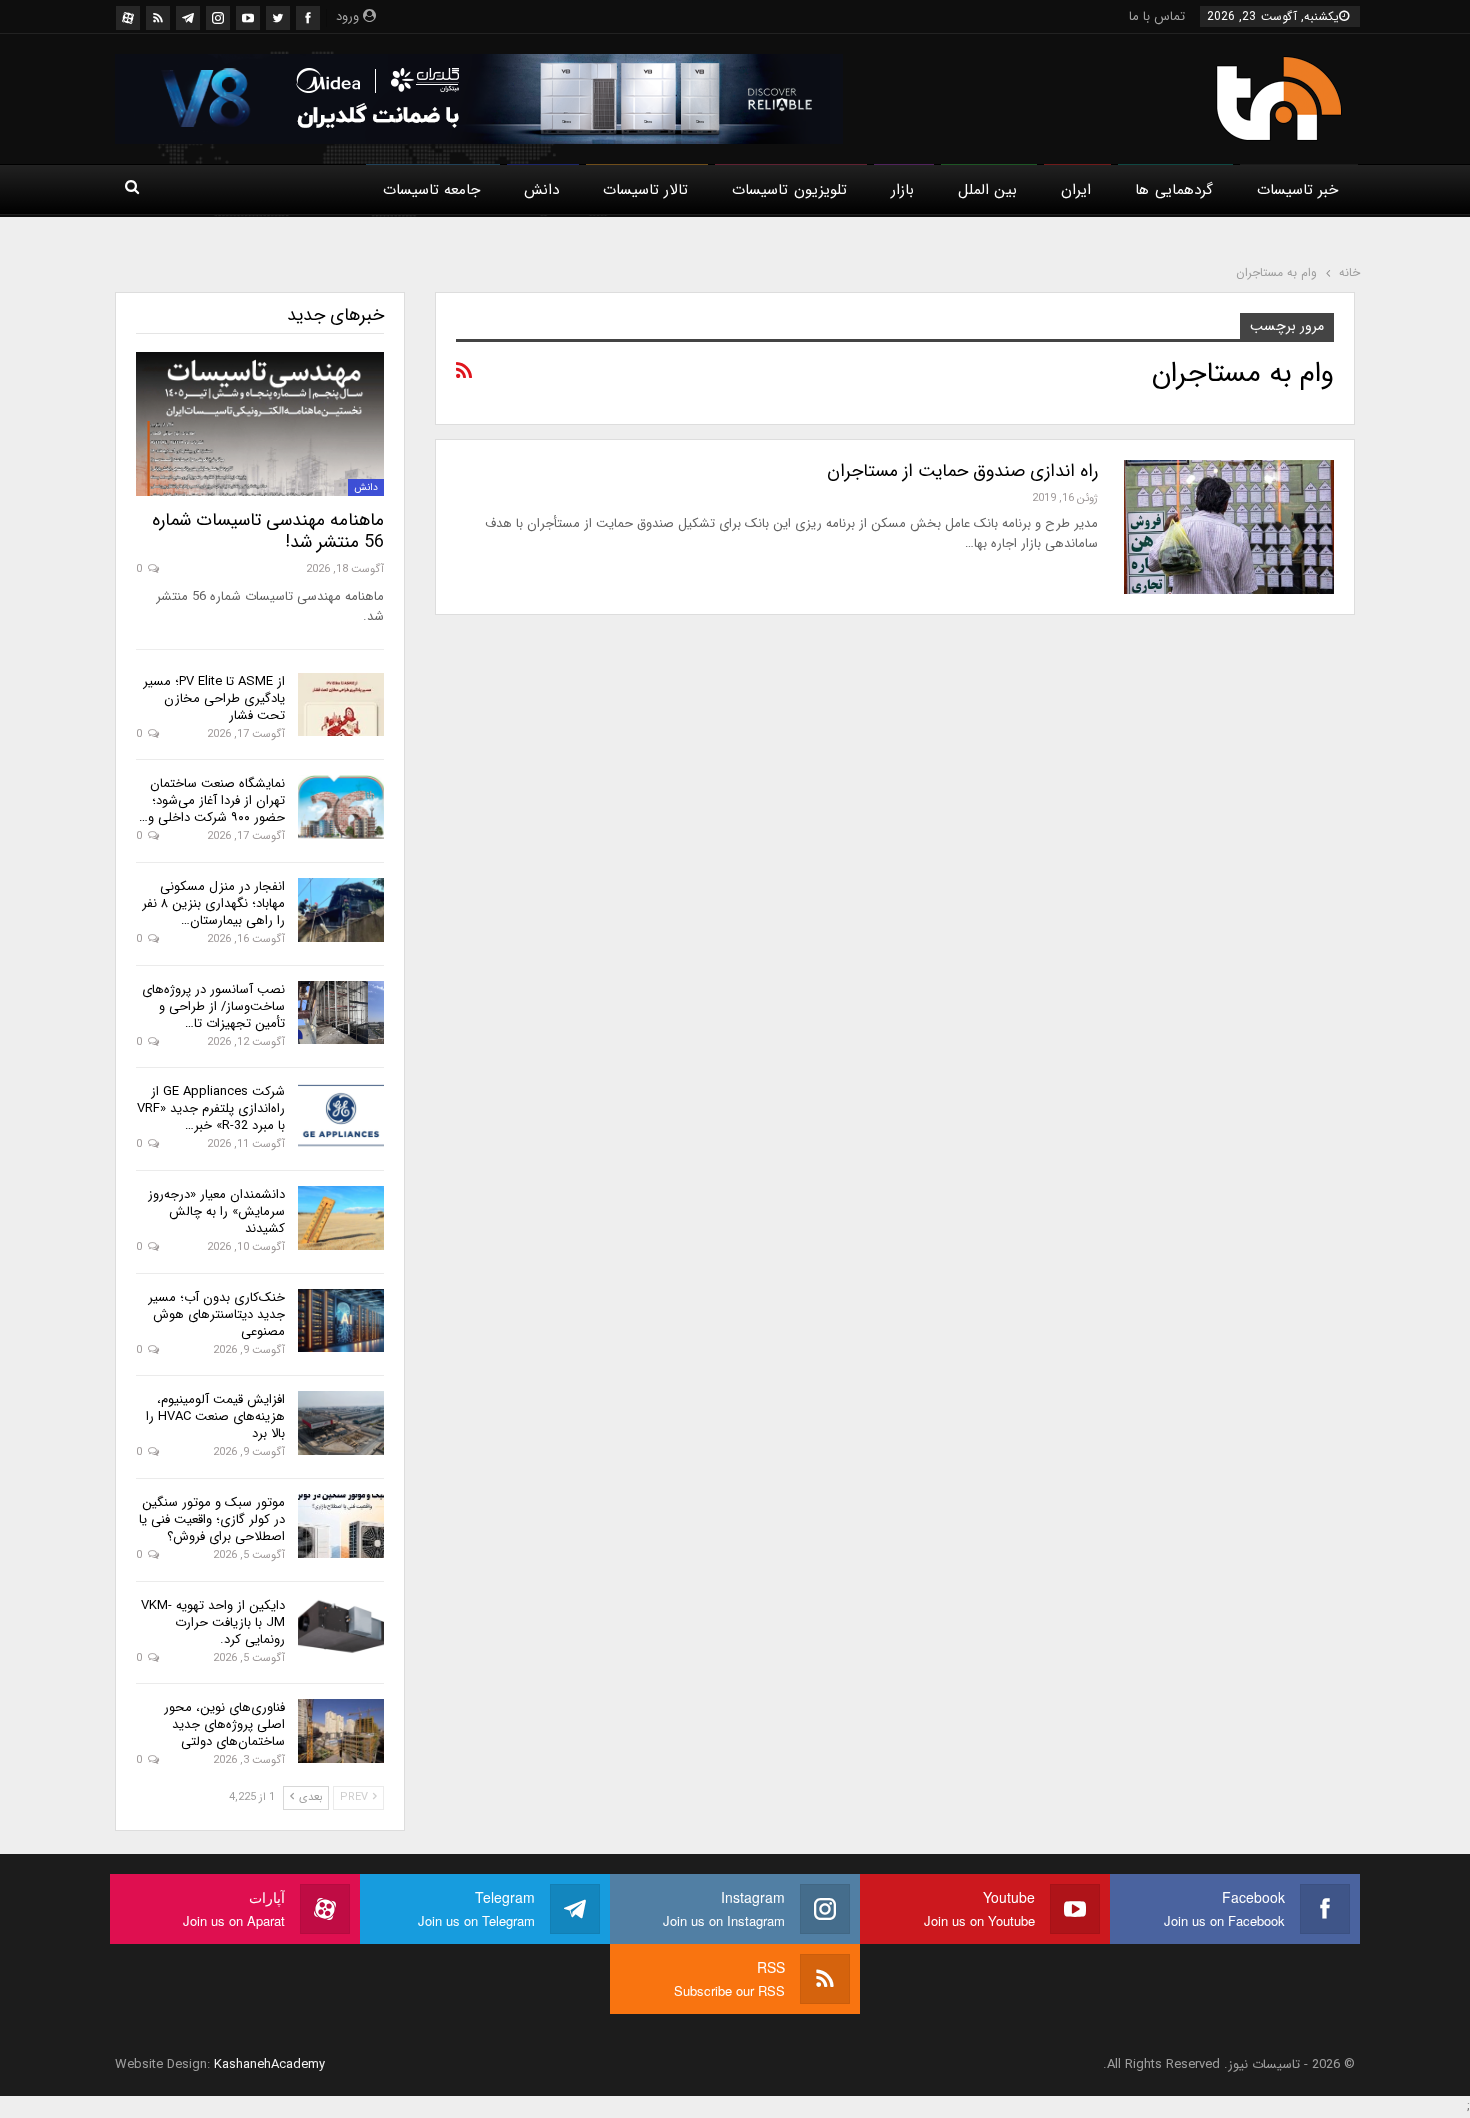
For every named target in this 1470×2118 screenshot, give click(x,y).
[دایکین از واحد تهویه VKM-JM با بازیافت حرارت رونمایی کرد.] (341, 1629)
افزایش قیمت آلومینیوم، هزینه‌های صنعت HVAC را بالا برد (215, 1416)
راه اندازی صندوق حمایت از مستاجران (962, 471)
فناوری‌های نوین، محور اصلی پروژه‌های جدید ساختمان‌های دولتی (224, 1724)
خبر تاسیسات (1297, 190)
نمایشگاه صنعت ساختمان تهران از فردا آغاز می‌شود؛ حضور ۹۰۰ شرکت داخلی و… (212, 800)
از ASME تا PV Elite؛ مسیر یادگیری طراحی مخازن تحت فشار (214, 698)
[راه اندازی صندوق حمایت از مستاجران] (1229, 527)
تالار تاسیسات (645, 190)
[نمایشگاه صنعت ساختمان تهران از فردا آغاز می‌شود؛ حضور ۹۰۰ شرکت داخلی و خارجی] (341, 807)
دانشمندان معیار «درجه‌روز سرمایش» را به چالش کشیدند (216, 1211)
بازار (902, 190)
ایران (1076, 190)
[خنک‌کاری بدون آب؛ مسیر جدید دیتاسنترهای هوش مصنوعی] (341, 1321)
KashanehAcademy (269, 2064)
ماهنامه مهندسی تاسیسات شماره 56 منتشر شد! (268, 531)
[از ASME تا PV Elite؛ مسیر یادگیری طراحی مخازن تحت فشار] (341, 705)
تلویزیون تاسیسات (789, 190)
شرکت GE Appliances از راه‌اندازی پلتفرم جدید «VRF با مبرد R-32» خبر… (211, 1108)
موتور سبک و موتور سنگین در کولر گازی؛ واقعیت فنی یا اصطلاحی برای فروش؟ (212, 1519)
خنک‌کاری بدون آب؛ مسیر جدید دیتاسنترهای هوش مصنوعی (216, 1314)
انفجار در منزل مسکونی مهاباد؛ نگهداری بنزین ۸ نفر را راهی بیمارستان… (213, 903)
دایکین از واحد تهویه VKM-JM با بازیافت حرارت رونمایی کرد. (213, 1622)
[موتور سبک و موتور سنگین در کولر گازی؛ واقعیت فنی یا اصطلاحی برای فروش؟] (341, 1526)
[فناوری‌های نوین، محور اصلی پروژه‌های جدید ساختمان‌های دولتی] (341, 1731)
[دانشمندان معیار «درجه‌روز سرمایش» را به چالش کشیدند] (341, 1218)
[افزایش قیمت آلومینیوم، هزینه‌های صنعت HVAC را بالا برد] (341, 1423)
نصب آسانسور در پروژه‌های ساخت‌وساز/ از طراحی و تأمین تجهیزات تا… (213, 1006)
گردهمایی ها (1173, 190)
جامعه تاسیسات (431, 190)
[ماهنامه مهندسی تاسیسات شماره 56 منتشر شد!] (260, 424)
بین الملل (987, 190)
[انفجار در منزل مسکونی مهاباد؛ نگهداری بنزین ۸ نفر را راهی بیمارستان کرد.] (341, 910)
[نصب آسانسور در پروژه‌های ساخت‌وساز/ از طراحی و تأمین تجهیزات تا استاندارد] (341, 1013)
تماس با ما (1157, 16)
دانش (541, 190)
